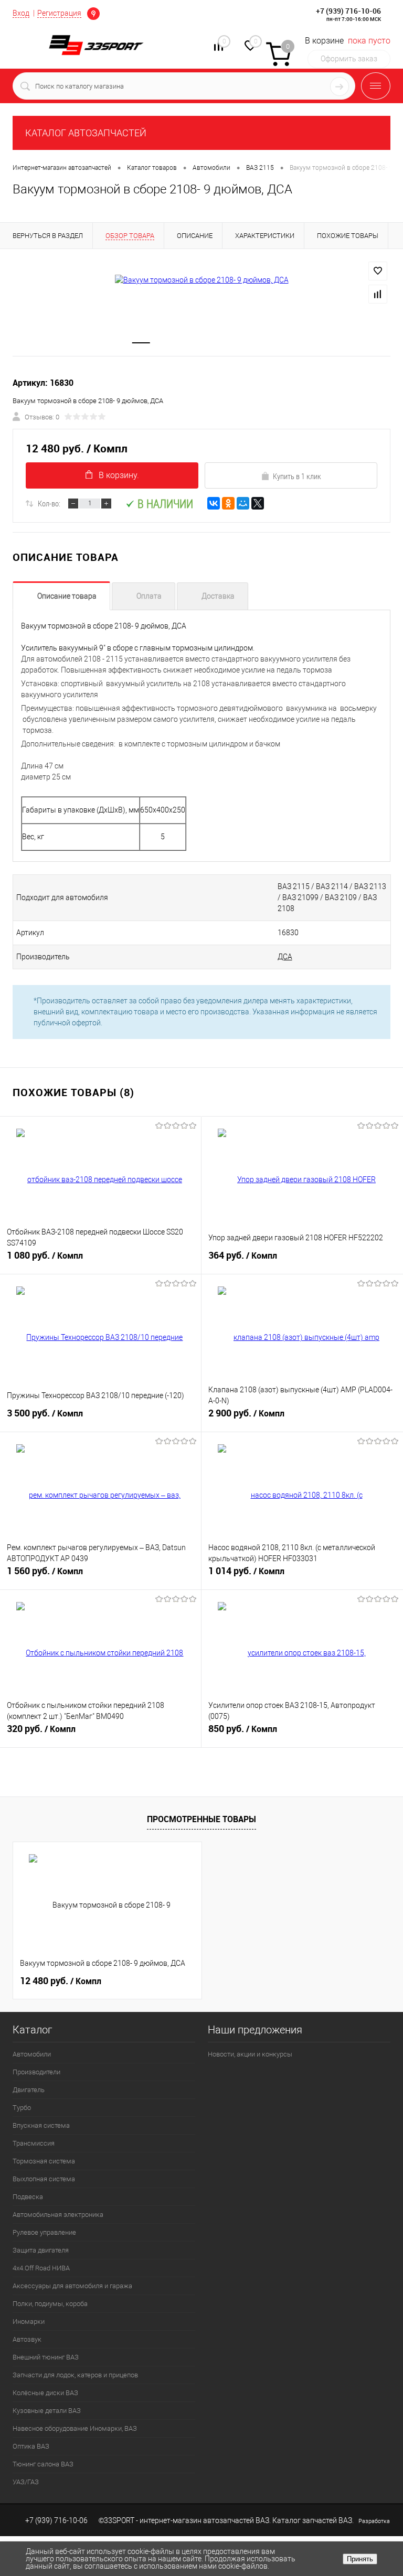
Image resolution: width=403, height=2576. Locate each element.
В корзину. (119, 475)
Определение (93, 14)
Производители (36, 2072)
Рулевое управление (44, 2232)
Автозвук (27, 2339)
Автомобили (32, 2054)
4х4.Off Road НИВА (41, 2268)
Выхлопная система (44, 2179)
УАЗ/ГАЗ (26, 2482)
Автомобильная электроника (58, 2215)
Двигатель (29, 2090)
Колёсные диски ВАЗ (45, 2393)
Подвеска (28, 2197)
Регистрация (59, 13)
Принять (360, 2559)
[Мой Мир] (243, 503)
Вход (21, 13)
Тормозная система (44, 2161)
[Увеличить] (201, 280)
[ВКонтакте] (214, 503)
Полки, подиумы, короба (50, 2304)
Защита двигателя (41, 2250)
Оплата (149, 596)
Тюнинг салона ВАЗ (43, 2464)
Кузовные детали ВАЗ (47, 2411)
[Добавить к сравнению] (378, 294)
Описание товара (67, 596)
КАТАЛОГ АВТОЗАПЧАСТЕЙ (86, 133)
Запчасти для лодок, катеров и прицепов (75, 2375)
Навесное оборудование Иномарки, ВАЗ (75, 2428)
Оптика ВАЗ (31, 2446)
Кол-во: (49, 503)
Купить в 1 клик (297, 476)
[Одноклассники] (228, 503)
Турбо (22, 2108)
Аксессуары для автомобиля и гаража (72, 2286)
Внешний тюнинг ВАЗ (46, 2357)
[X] (258, 503)
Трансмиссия (34, 2143)
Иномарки (29, 2321)
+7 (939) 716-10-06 (348, 11)
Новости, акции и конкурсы (250, 2054)
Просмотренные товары (201, 1819)
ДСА (285, 957)
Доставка (218, 596)
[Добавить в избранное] (378, 271)
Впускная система (41, 2125)
